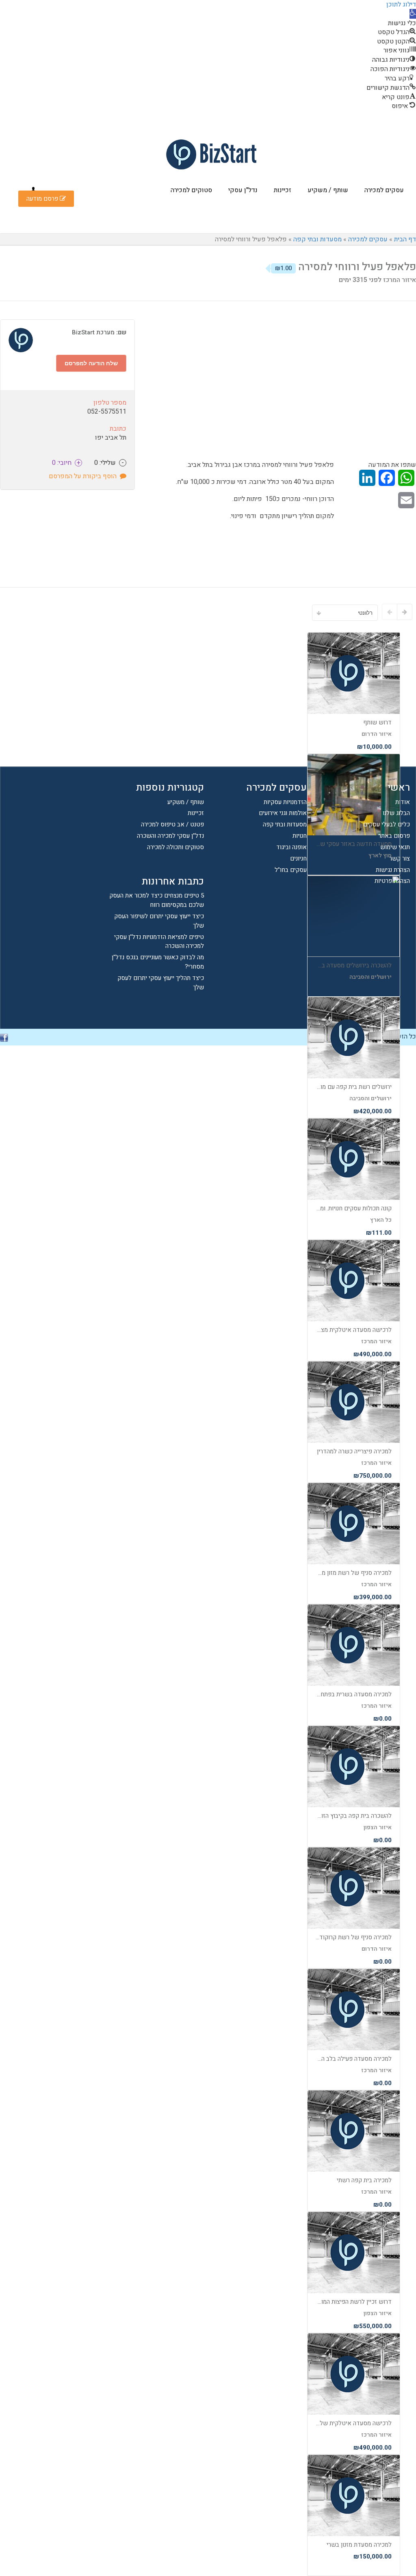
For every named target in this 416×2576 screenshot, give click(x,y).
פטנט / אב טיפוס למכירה (172, 824)
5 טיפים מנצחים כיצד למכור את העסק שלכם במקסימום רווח (157, 900)
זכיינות (283, 190)
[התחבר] (33, 190)
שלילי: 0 (109, 463)
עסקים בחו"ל (291, 870)
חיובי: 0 (66, 463)
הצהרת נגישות (393, 870)
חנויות (300, 836)
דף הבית (405, 239)
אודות (403, 802)
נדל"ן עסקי (243, 190)
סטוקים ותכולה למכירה (175, 847)
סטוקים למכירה (191, 190)
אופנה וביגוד (291, 847)
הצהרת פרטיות (392, 881)
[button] (413, 14)
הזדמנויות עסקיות (285, 802)
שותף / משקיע (328, 190)
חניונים (298, 859)
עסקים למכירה (384, 190)
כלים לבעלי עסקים (387, 824)
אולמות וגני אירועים (283, 813)
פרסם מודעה (43, 199)
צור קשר (400, 859)
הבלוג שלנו (396, 813)
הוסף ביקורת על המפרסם (84, 476)
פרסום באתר (394, 836)
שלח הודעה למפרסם (91, 363)
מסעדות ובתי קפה (317, 239)
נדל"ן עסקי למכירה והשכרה (170, 836)
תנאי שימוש (395, 847)
